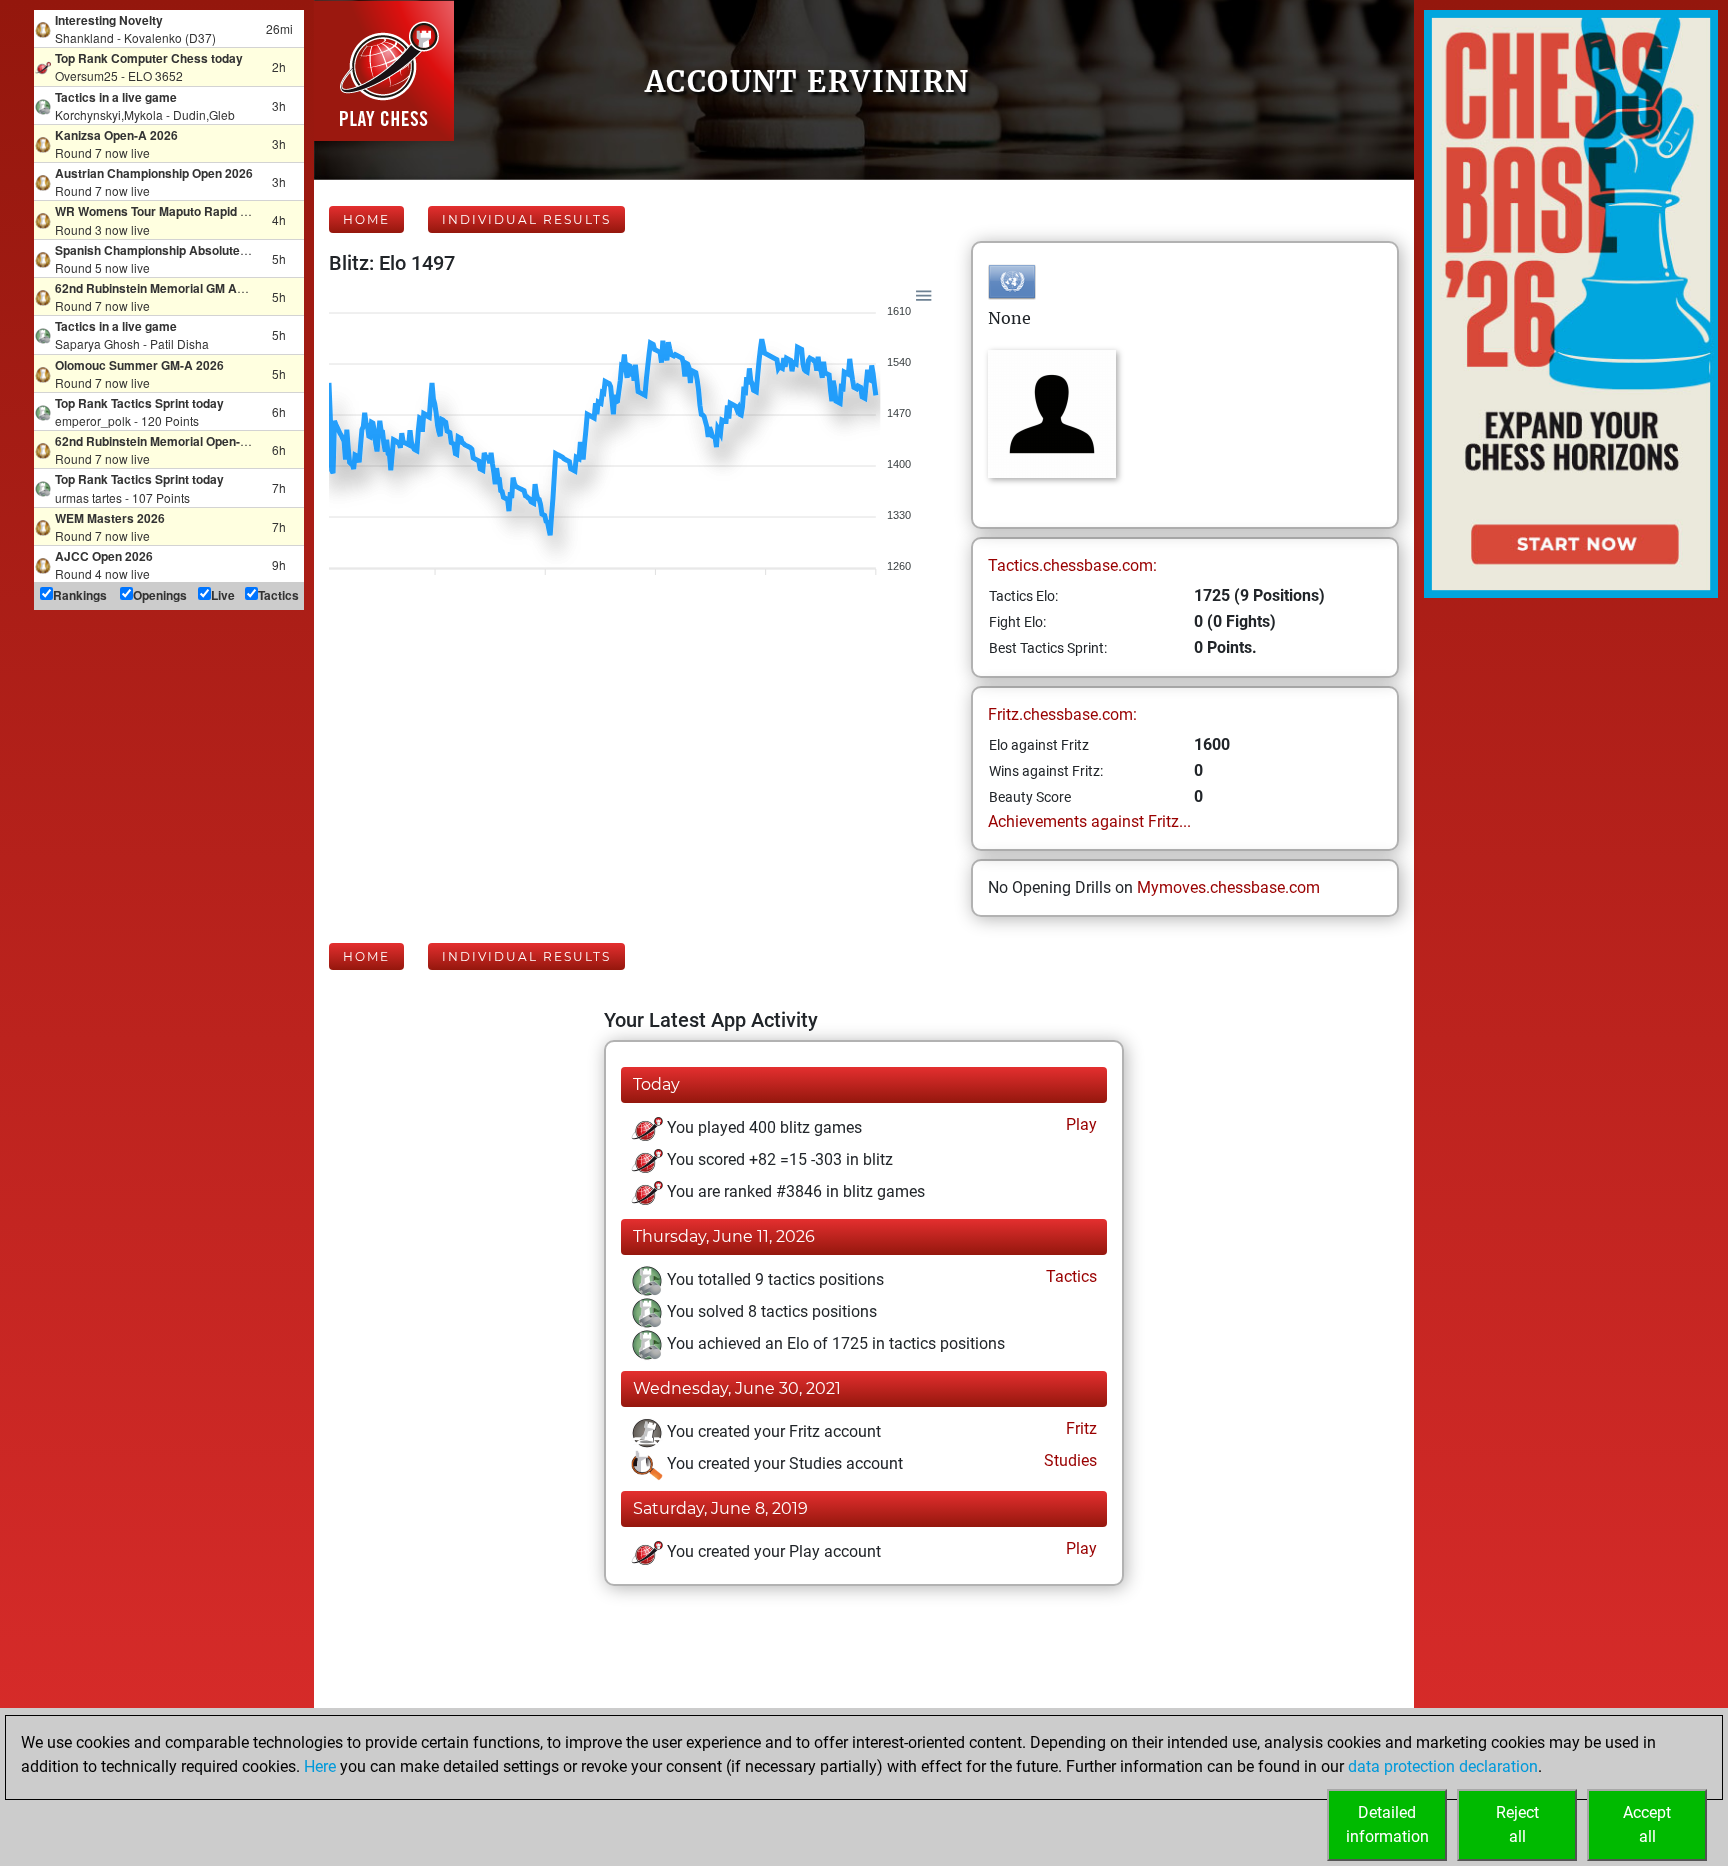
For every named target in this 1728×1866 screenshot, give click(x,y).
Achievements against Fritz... (1089, 821)
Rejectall (1517, 1824)
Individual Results (526, 219)
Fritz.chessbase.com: (1062, 714)
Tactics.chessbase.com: (1072, 565)
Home (366, 219)
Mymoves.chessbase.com (1228, 887)
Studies (1068, 1460)
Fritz (1079, 1428)
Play (1079, 1124)
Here (320, 1766)
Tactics (1069, 1276)
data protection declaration (1443, 1766)
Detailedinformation (1387, 1824)
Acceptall (1647, 1824)
